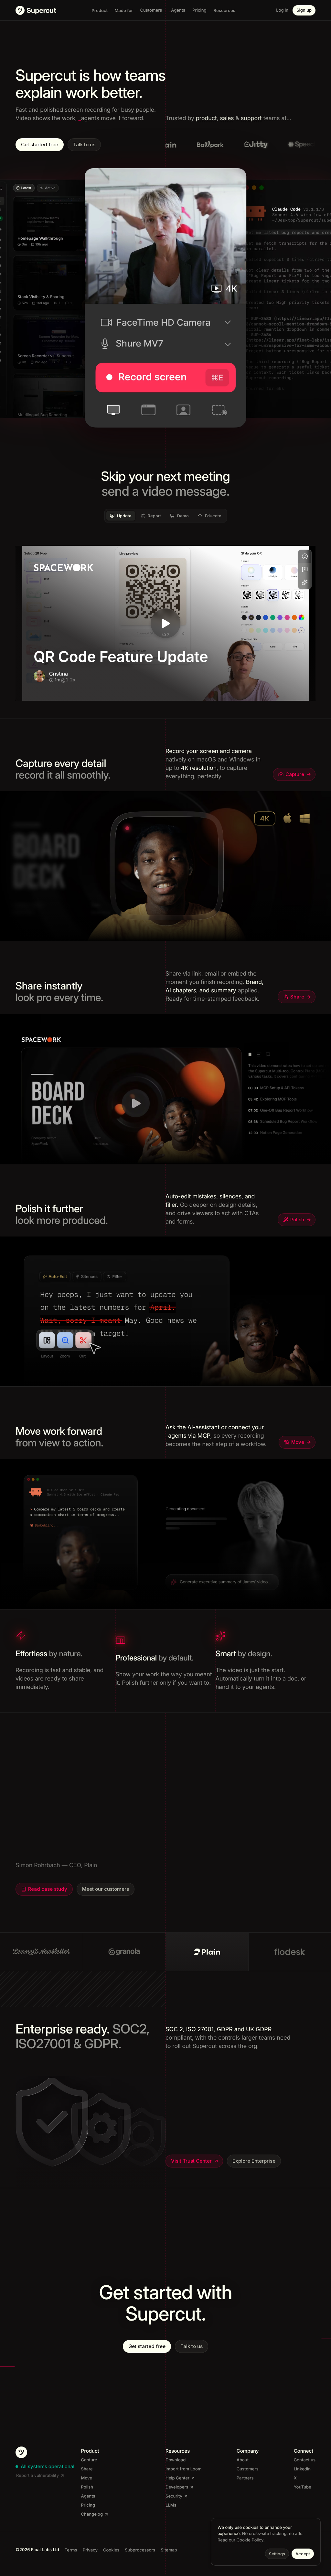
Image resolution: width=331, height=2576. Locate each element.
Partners (245, 2478)
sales (227, 118)
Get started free (40, 145)
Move (298, 1442)
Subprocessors (140, 2550)
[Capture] (166, 866)
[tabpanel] (165, 623)
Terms (71, 2550)
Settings (277, 2554)
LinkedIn (302, 2469)
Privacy (90, 2550)
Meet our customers (106, 1882)
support (251, 118)
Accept (303, 2554)
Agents (88, 2496)
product (206, 118)
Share (297, 997)
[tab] (121, 516)
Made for (124, 10)
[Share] (166, 1089)
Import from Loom (183, 2469)
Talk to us (84, 145)
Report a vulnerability (37, 2476)
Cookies (111, 2550)
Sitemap (169, 2550)
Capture (295, 774)
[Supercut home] (36, 10)
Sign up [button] (304, 10)
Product (100, 10)
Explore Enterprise (254, 2161)
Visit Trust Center (191, 2161)
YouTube (303, 2487)
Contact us (305, 2460)
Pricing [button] (199, 10)
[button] (177, 10)
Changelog (92, 2514)
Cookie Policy (250, 2540)
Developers (177, 2487)
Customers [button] (151, 10)
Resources (224, 10)
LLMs (171, 2505)
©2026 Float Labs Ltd (37, 2550)
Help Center (177, 2478)
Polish (297, 1220)
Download (176, 2460)
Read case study (48, 1882)
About (243, 2460)
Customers (248, 2469)
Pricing (88, 2505)
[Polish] (166, 1312)
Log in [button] (282, 10)
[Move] (166, 1534)
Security (174, 2496)
